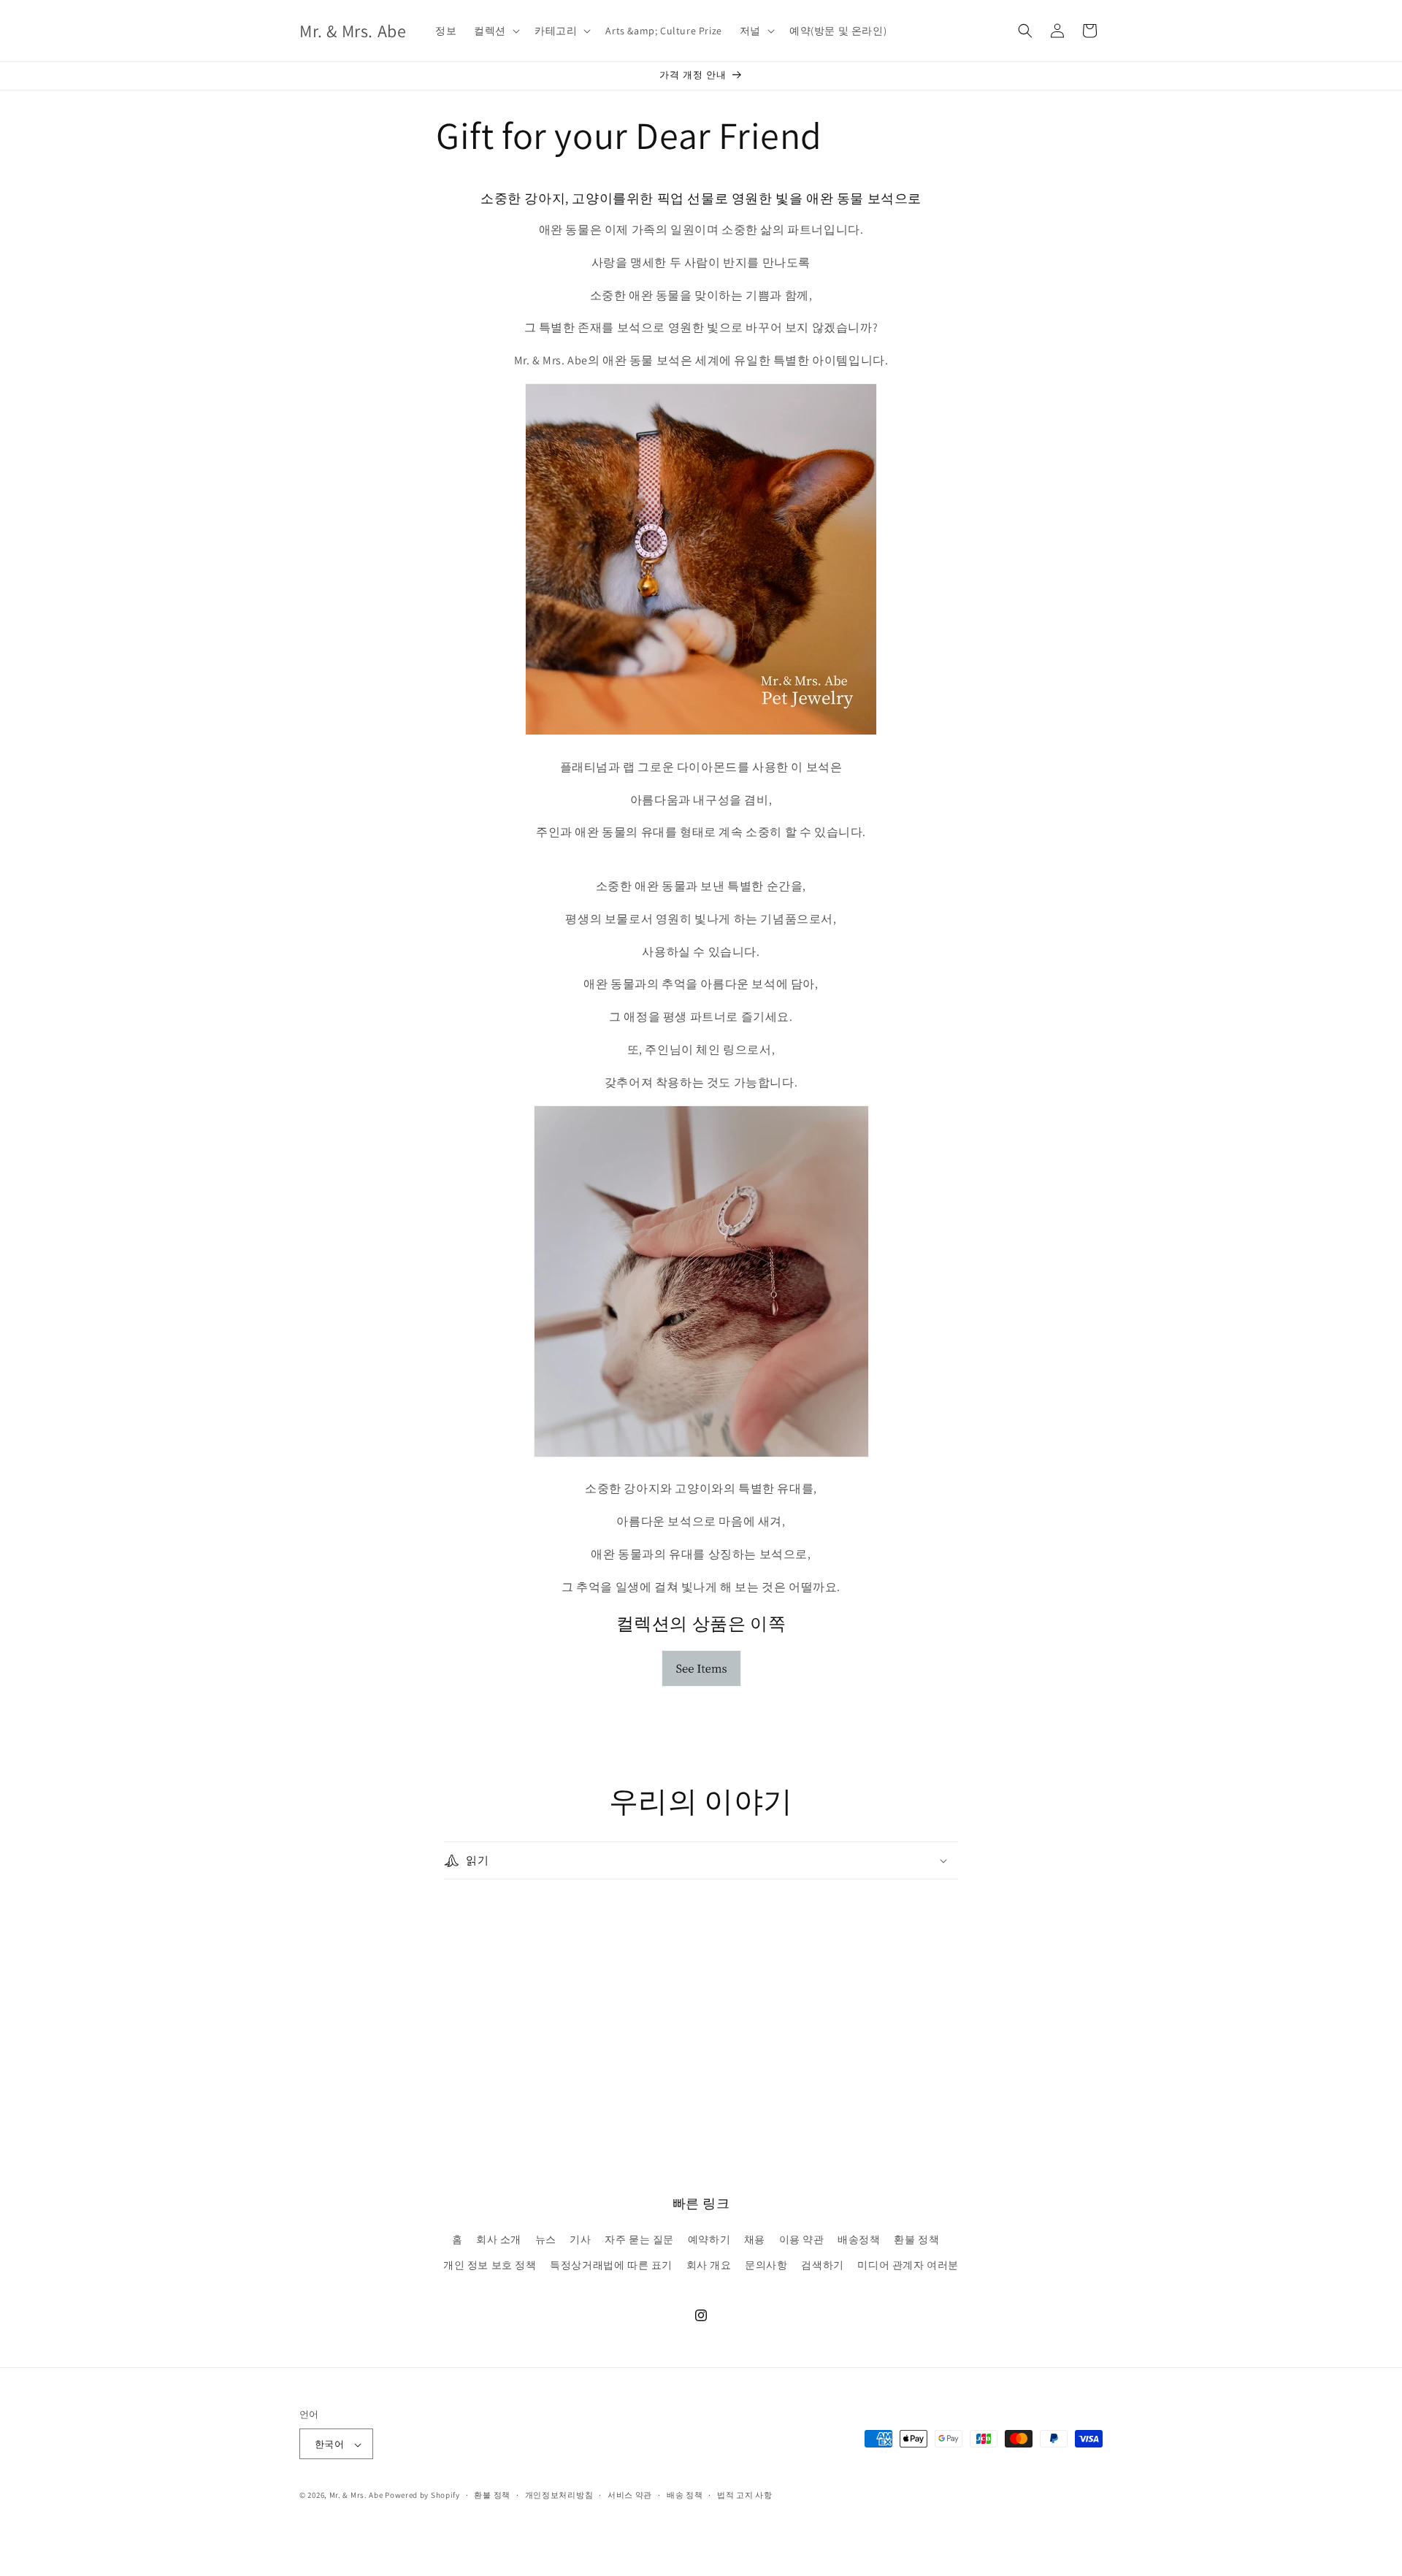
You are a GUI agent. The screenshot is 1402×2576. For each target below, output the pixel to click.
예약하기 (709, 2239)
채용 (755, 2239)
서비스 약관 (630, 2495)
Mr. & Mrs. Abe (356, 2496)
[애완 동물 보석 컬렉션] (701, 1686)
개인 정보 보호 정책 (490, 2265)
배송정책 (859, 2239)
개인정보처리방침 (559, 2495)
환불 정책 (916, 2239)
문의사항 (766, 2265)
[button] (495, 31)
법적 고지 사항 (745, 2495)
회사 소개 (499, 2239)
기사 (580, 2239)
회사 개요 (709, 2265)
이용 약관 (802, 2239)
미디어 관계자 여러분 (908, 2265)
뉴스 (546, 2239)
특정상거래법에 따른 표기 (611, 2265)
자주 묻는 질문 (639, 2239)
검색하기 (822, 2265)
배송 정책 (685, 2495)
